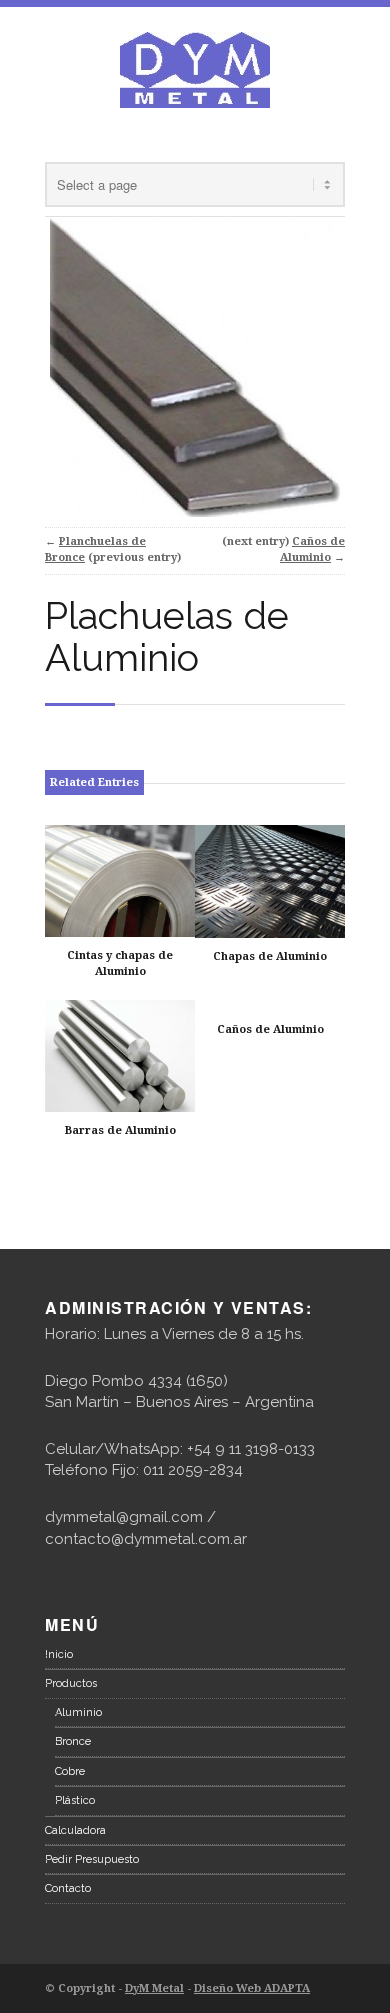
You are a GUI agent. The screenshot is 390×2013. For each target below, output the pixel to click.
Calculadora (75, 1830)
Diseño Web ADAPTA (252, 1988)
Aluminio (78, 1712)
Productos (71, 1683)
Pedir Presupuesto (92, 1859)
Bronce (73, 1741)
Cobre (70, 1771)
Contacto (68, 1888)
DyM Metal (154, 1988)
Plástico (75, 1800)
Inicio (59, 1654)
